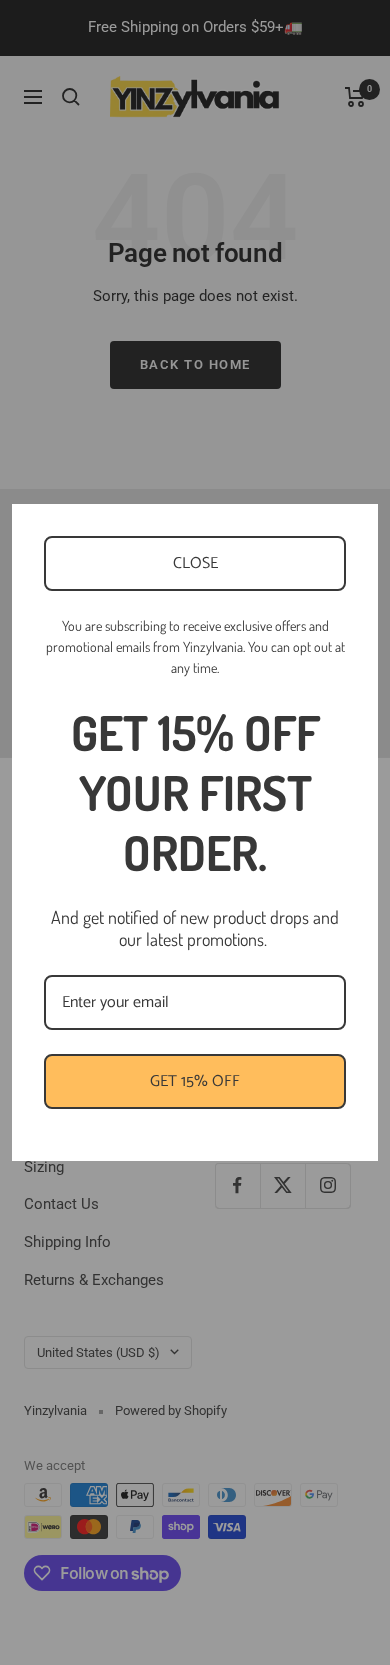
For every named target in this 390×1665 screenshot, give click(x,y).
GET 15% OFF (195, 1081)
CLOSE (195, 563)
